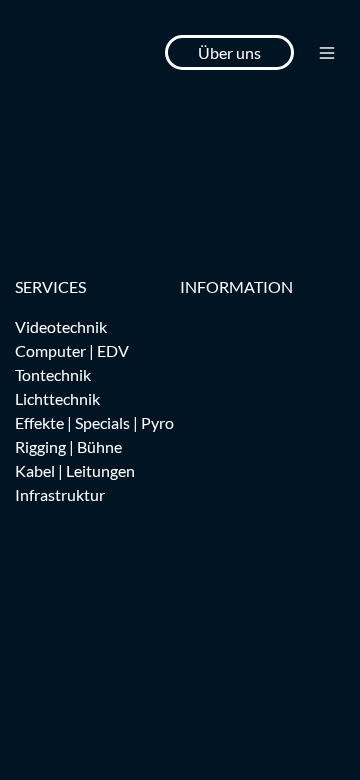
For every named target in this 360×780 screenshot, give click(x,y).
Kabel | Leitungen (75, 470)
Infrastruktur (60, 494)
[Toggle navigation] (327, 53)
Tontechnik (53, 374)
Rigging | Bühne (68, 446)
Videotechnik (61, 326)
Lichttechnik (57, 398)
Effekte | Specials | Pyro (94, 422)
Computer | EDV (72, 350)
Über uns (229, 52)
